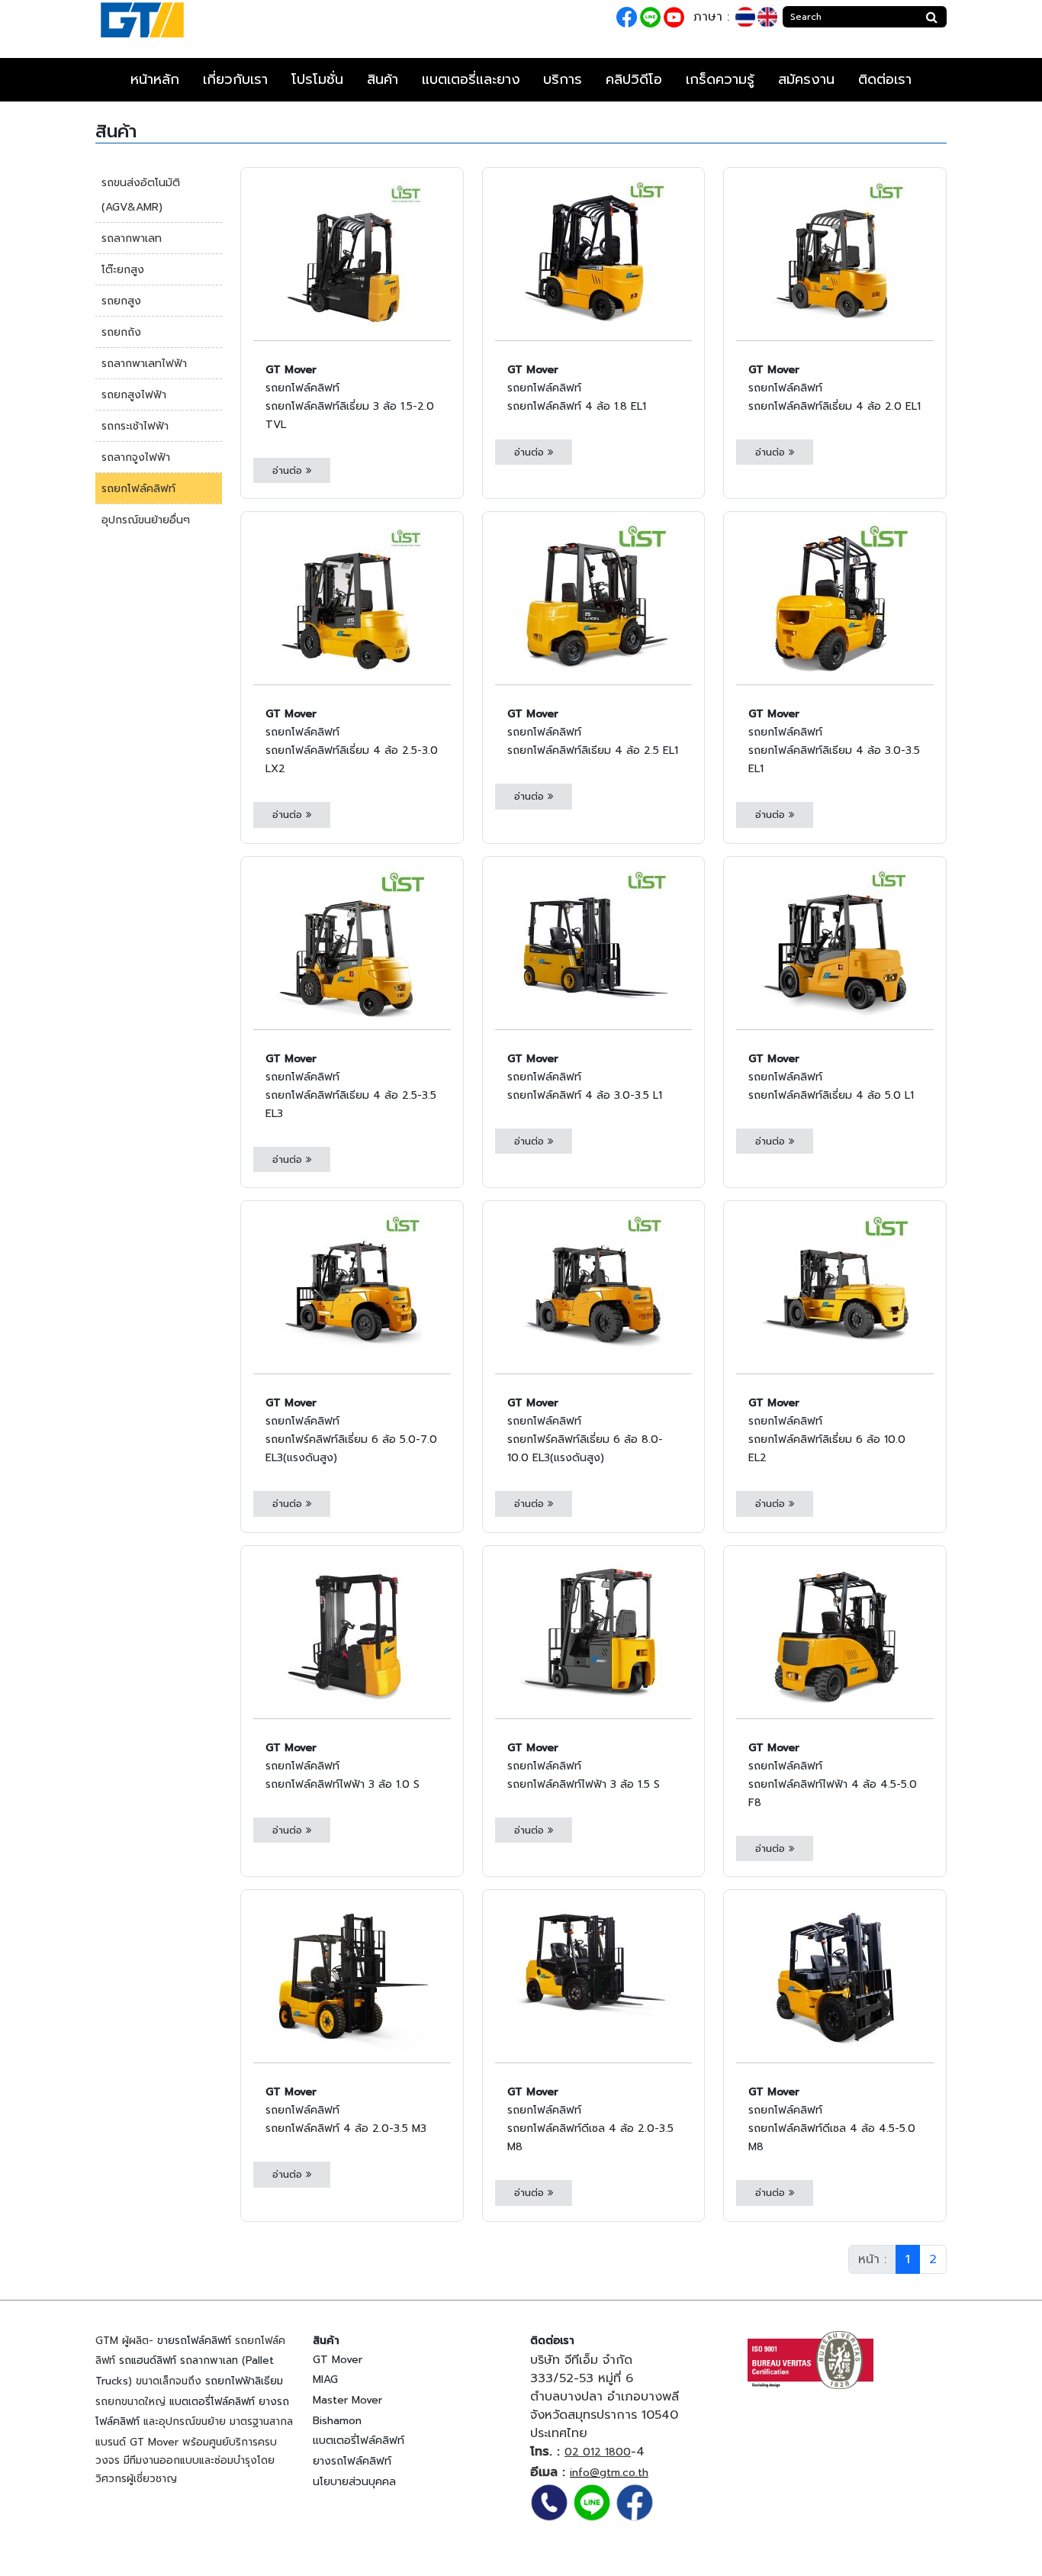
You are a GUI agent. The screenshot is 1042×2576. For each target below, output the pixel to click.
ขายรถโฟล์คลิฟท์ (194, 2341)
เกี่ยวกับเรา (235, 79)
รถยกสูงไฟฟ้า (134, 395)
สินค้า (383, 79)
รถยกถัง (121, 332)
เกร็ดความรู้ (720, 79)
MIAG (325, 2380)
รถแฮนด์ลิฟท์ (148, 2360)
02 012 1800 (598, 2452)
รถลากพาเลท (132, 238)
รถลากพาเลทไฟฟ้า (144, 364)
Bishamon (337, 2421)
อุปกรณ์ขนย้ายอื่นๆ (146, 520)
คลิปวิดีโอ (634, 79)
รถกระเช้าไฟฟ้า (135, 426)
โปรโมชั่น (317, 79)
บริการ (563, 79)
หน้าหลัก (155, 79)
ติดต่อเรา (885, 79)
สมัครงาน (806, 79)
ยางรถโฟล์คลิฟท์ (352, 2461)
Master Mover (347, 2400)
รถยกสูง (121, 301)
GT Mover (338, 2360)
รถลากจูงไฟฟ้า (136, 457)
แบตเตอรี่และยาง (471, 79)
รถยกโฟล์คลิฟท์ (138, 489)
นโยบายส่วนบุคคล (354, 2482)
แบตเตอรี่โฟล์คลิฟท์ (212, 2402)
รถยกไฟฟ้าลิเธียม (244, 2381)
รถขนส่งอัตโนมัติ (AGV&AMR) (141, 195)
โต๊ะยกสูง (123, 270)
